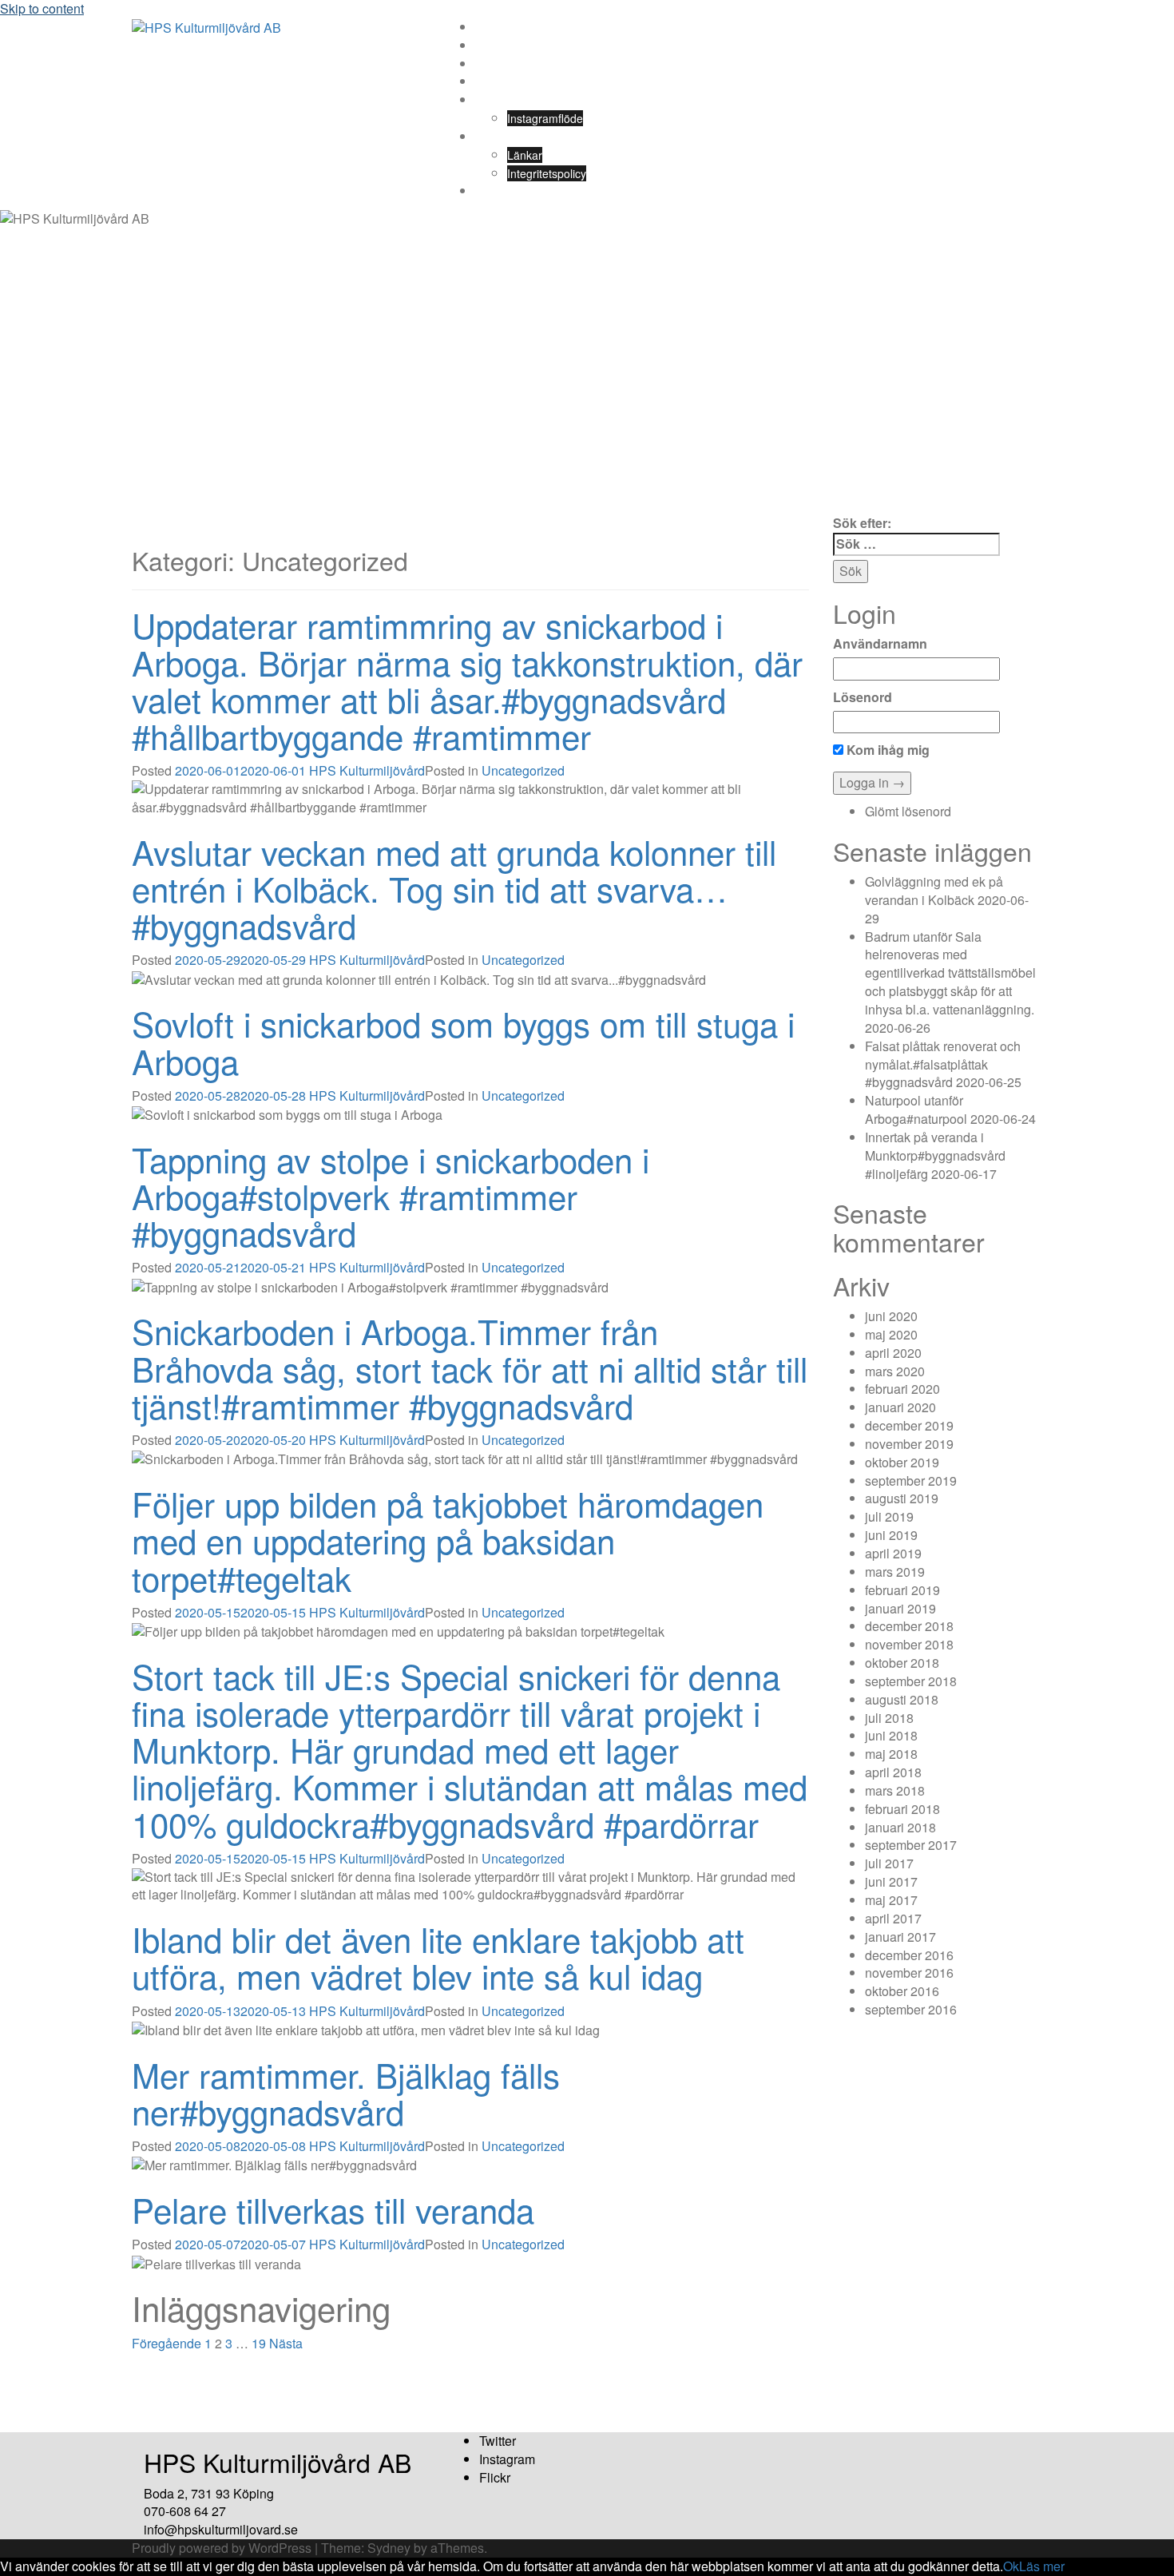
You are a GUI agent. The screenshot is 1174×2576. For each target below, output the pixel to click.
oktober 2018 (902, 1663)
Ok (1011, 2566)
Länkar (525, 155)
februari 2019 (902, 1590)
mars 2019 (895, 1572)
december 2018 (909, 1626)
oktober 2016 (902, 1991)
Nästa (286, 2343)
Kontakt (494, 137)
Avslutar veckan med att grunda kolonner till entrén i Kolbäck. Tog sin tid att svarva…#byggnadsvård (454, 888)
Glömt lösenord (908, 811)
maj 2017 (891, 1900)
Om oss (495, 64)
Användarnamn (880, 644)
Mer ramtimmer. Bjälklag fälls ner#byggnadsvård (346, 2093)
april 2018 (893, 1772)
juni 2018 (891, 1735)
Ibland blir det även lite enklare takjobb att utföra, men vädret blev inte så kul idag (438, 1957)
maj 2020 (891, 1334)
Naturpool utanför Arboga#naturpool (916, 1109)
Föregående (167, 2343)
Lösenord (863, 697)
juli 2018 (889, 1718)
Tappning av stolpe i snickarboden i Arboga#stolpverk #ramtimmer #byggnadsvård (391, 1196)
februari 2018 (902, 1809)
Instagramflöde (545, 118)
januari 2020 (900, 1407)
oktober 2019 (902, 1462)
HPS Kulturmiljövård (367, 770)
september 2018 (911, 1681)
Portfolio (496, 100)
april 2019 (893, 1553)
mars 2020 (895, 1371)
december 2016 (909, 1955)
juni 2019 (891, 1535)
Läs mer (1042, 2566)
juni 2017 (891, 1881)
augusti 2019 (902, 1498)
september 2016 (911, 2009)
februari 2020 (902, 1389)
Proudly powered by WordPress (222, 2548)
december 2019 (909, 1425)
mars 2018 (895, 1790)
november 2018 (909, 1644)
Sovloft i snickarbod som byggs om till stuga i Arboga (463, 1042)
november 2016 (909, 1973)
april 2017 (893, 1918)
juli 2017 (889, 1863)
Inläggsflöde (506, 46)
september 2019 (911, 1481)
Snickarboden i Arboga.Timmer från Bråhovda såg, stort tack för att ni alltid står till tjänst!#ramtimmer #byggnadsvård (470, 1367)
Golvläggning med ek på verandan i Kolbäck (934, 891)
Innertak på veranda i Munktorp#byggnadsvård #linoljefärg (935, 1155)
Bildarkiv (496, 191)
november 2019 (909, 1444)
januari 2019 (900, 1608)
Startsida (498, 27)
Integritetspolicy (547, 173)
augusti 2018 (902, 1699)
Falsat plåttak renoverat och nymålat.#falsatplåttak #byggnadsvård (943, 1064)
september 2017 (911, 1845)
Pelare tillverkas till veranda (333, 2209)
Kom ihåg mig (886, 750)
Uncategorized (523, 770)
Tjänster (496, 81)
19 (259, 2343)
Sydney (389, 2548)
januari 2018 (900, 1827)
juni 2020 (891, 1316)
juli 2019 (889, 1516)
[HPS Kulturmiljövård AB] (206, 27)
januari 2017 (900, 1937)
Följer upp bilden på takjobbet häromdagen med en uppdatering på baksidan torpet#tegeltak (448, 1540)
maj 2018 (891, 1754)
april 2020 (893, 1353)
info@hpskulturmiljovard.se (221, 2529)
